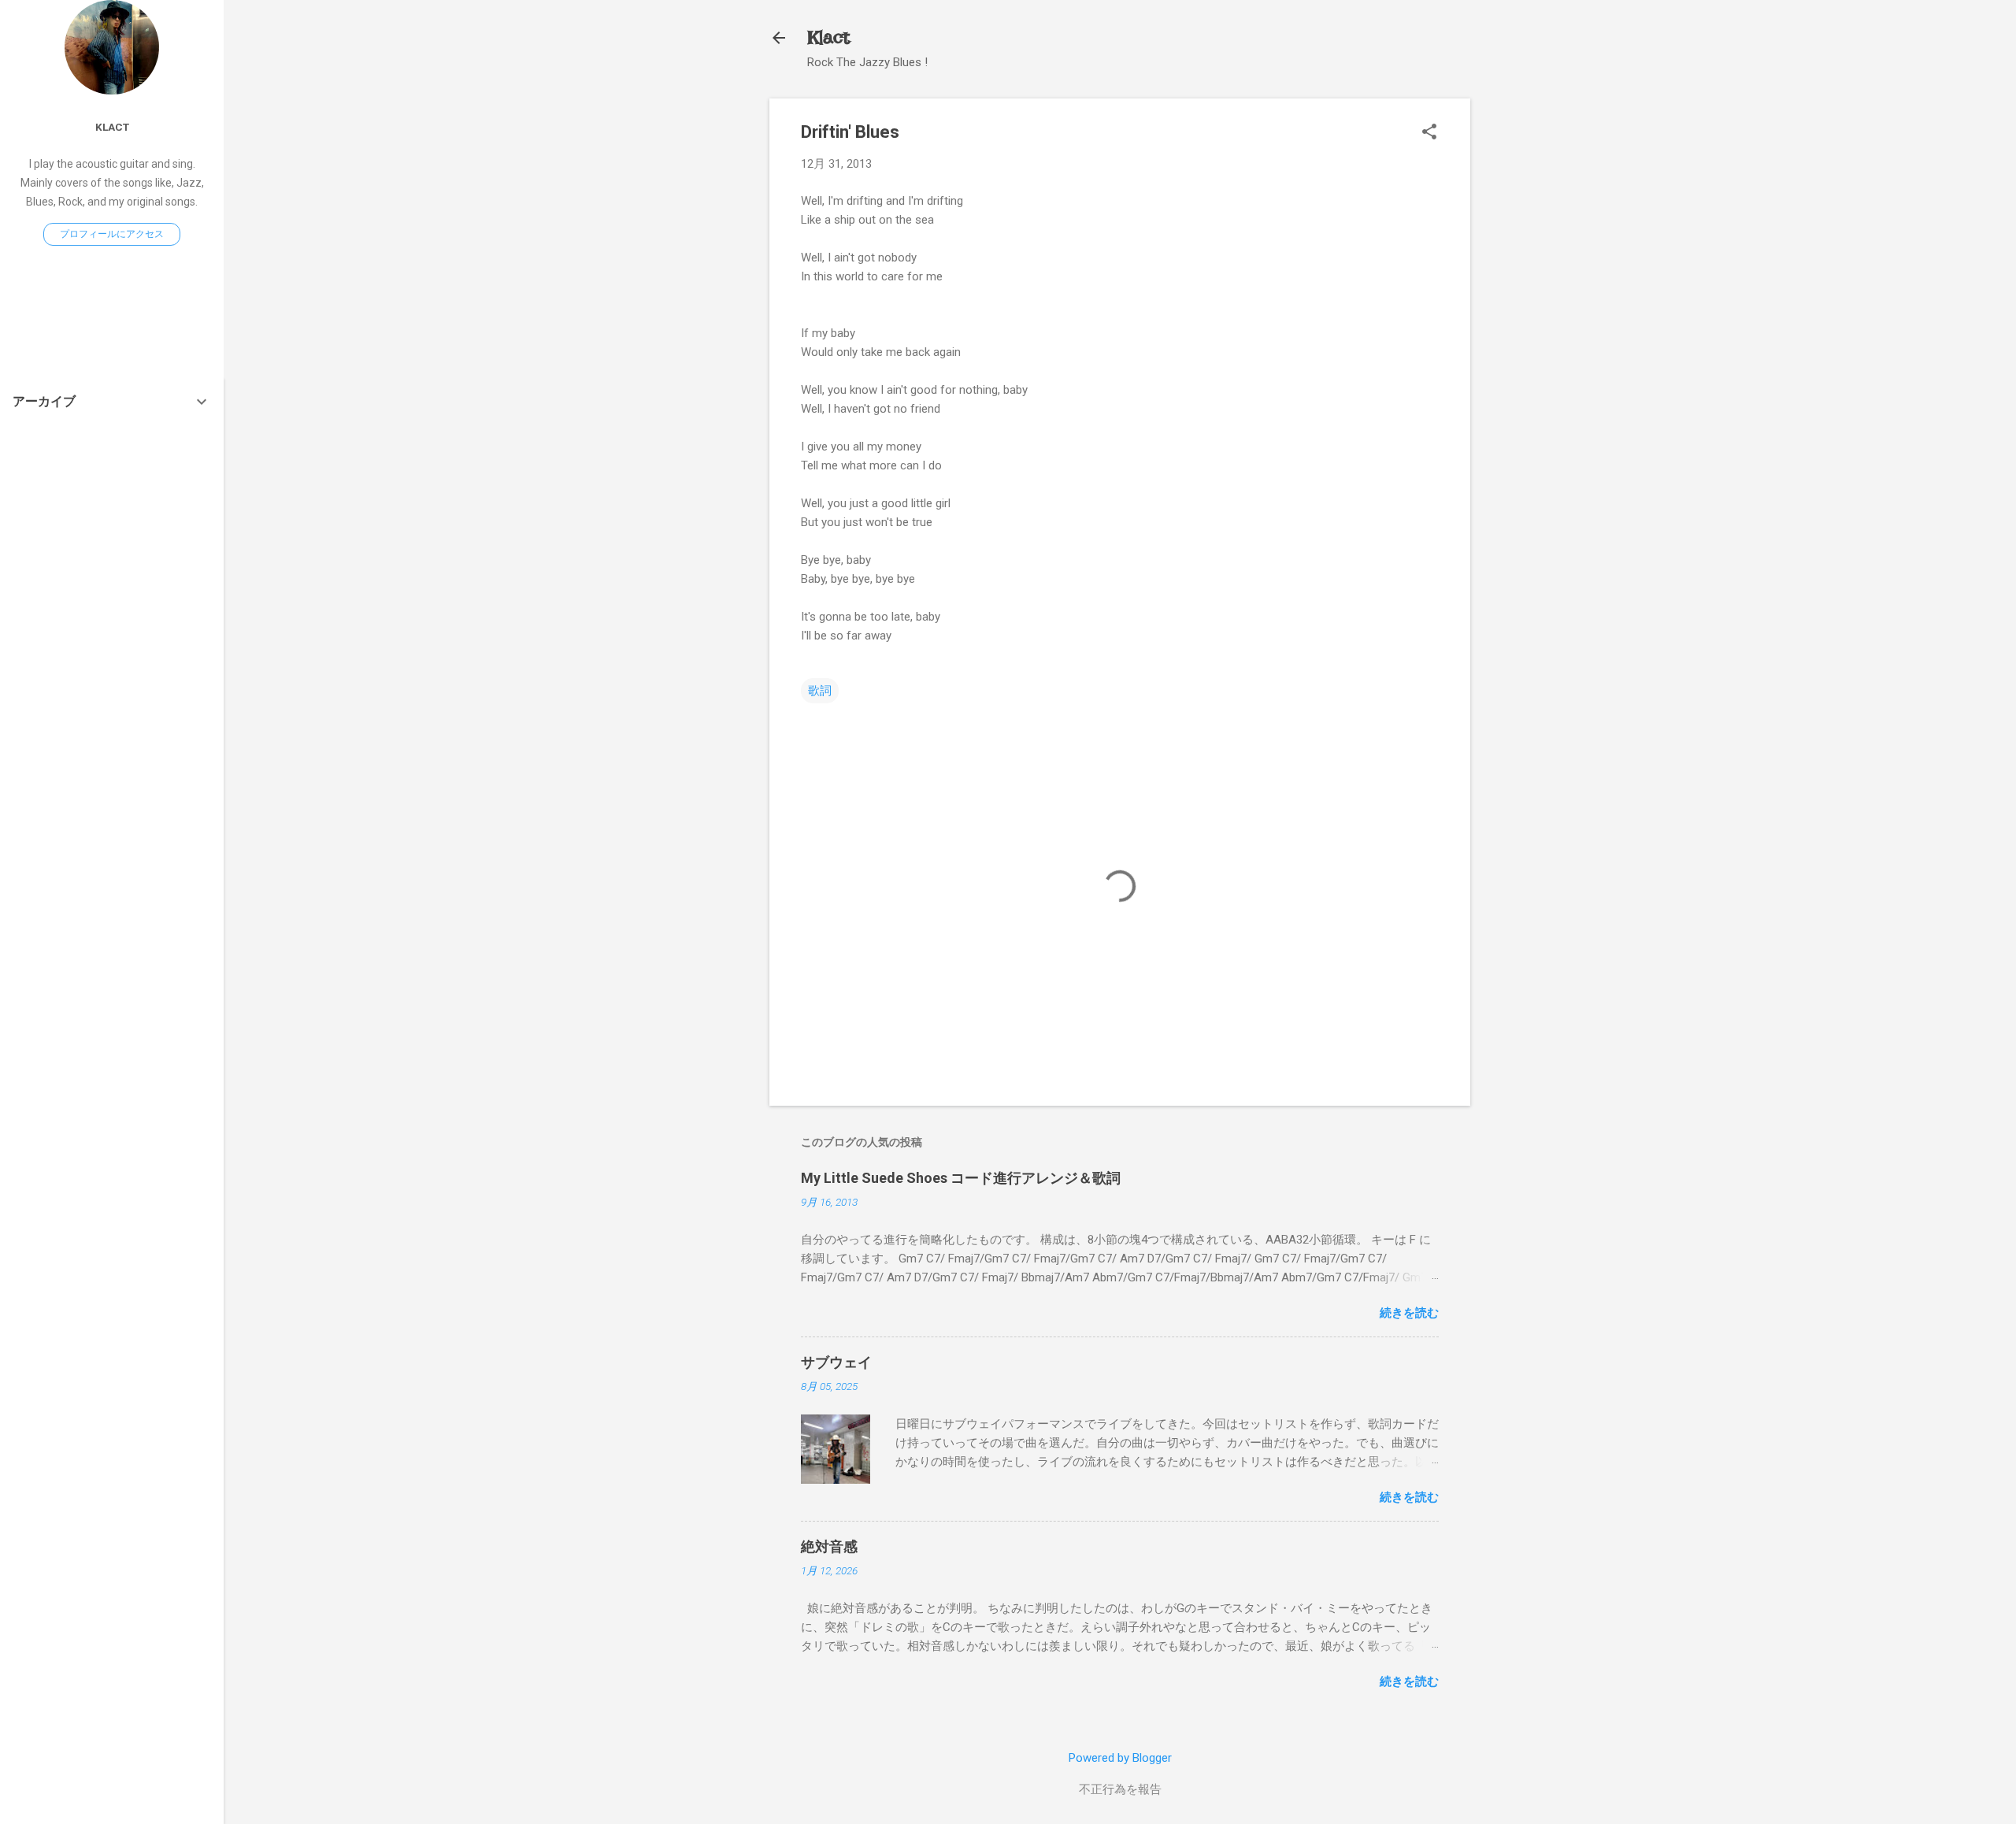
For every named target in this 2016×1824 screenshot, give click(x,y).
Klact (828, 37)
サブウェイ (836, 1362)
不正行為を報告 (1120, 1789)
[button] (1429, 133)
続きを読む (1409, 1313)
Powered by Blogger (1120, 1758)
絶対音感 (829, 1546)
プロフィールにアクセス (112, 234)
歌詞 (820, 691)
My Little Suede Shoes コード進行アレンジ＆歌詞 (961, 1178)
